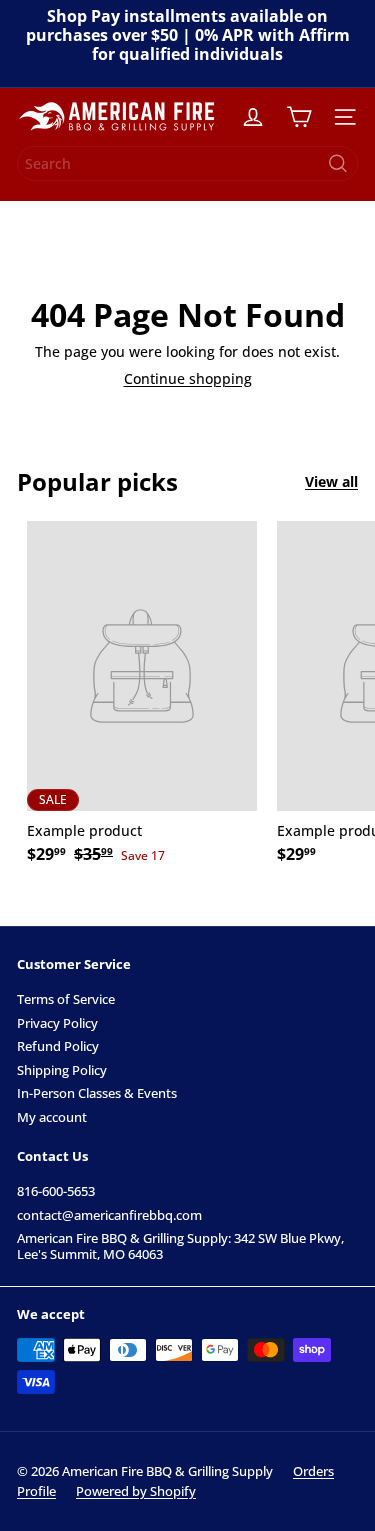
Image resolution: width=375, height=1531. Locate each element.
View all (331, 482)
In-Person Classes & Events (97, 1093)
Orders (313, 1471)
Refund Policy (58, 1046)
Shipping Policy (62, 1070)
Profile (36, 1491)
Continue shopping (188, 378)
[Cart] (299, 117)
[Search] (338, 163)
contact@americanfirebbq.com (109, 1215)
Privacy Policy (57, 1023)
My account (52, 1117)
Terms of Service (66, 999)
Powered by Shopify (136, 1491)
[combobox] (187, 163)
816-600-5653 (56, 1191)
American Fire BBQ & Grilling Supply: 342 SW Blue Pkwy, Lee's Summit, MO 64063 (180, 1246)
